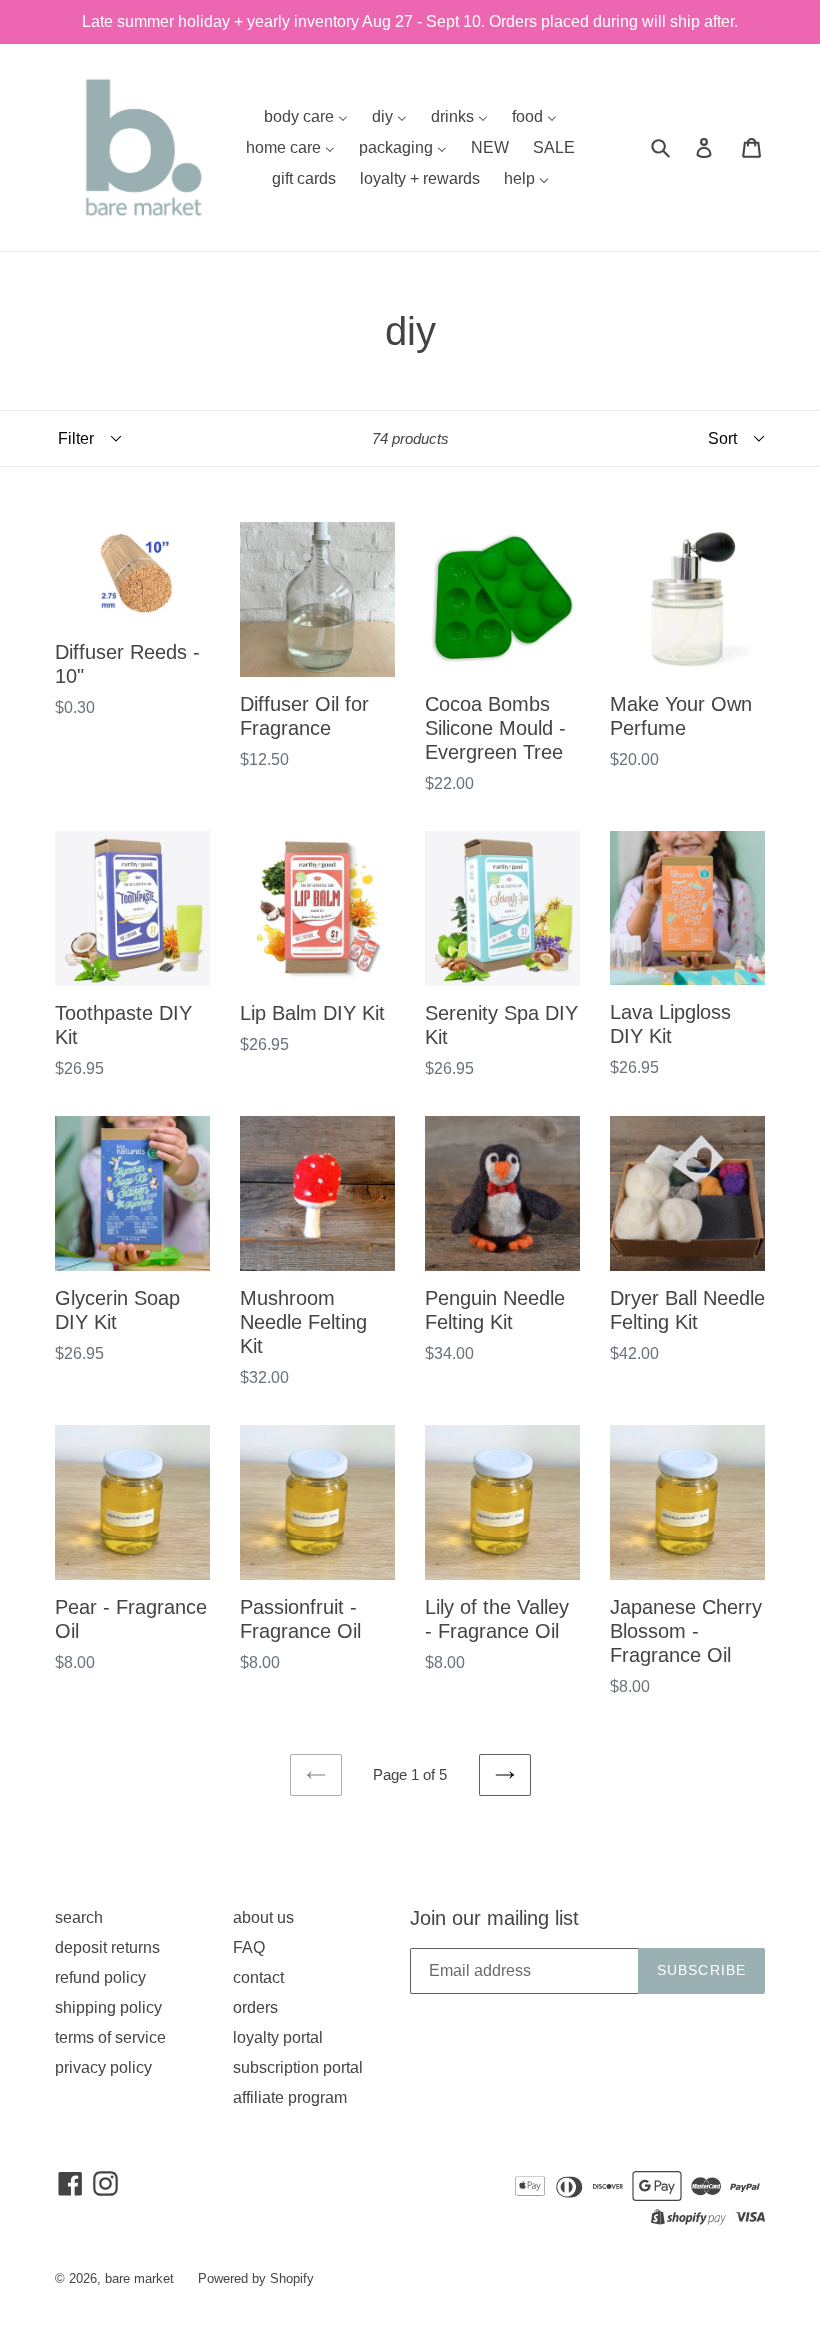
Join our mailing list (494, 1918)
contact (258, 1977)
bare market (139, 2278)
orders (255, 2007)
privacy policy (103, 2067)
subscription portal (298, 2067)
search (79, 1917)
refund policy (100, 1977)
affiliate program (290, 2097)
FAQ (249, 1947)
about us (263, 1917)
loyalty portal (278, 2037)
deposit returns (107, 1947)
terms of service (110, 2037)
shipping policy (108, 2007)
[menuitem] (306, 116)
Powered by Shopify (256, 2278)
